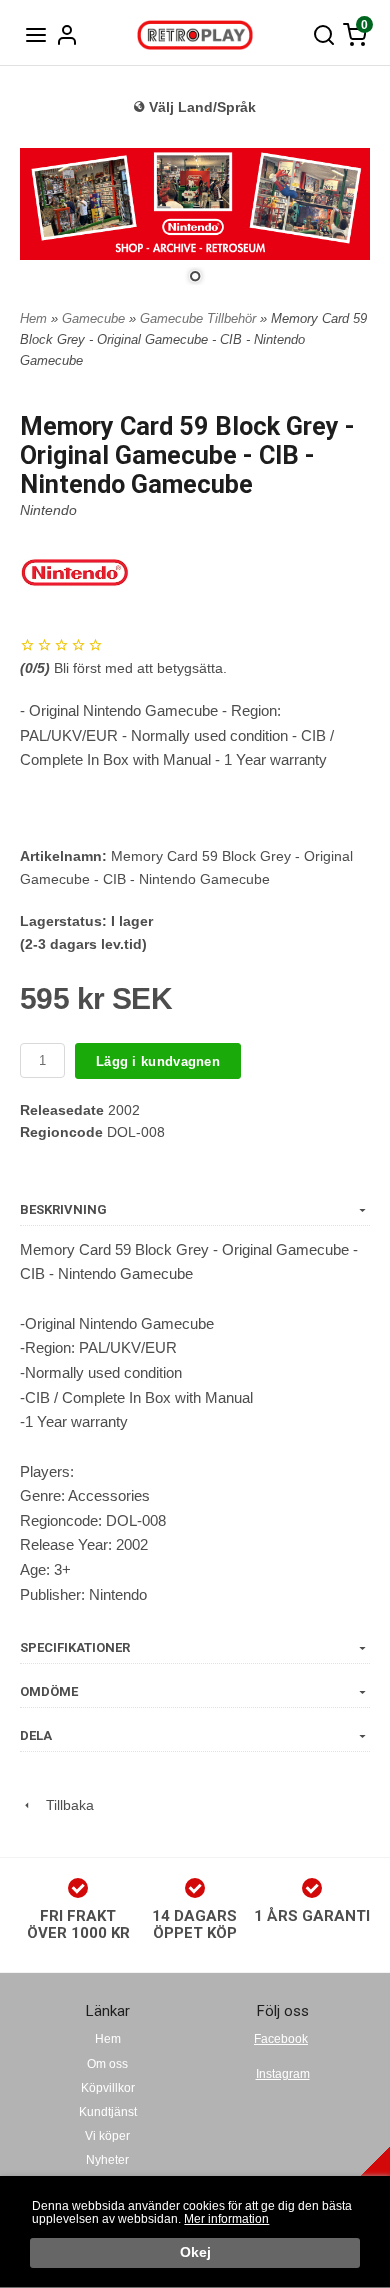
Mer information (226, 2219)
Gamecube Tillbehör (200, 318)
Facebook (281, 2039)
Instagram (283, 2074)
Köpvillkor (108, 2088)
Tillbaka (64, 1805)
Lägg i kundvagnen (158, 1061)
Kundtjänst (108, 2112)
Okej (195, 2252)
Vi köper (107, 2136)
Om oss (107, 2064)
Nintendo (48, 510)
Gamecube (95, 318)
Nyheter (107, 2160)
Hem (33, 318)
